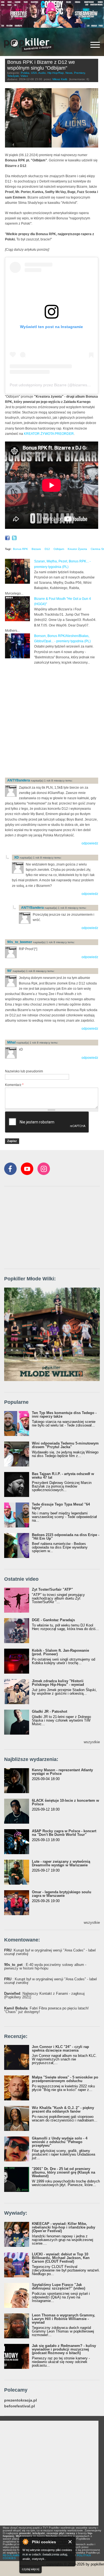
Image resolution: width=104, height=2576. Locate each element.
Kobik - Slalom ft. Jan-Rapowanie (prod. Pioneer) (60, 1652)
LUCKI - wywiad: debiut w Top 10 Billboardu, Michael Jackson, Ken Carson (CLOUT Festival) (61, 2258)
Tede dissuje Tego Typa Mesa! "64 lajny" (61, 1506)
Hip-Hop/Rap (56, 73)
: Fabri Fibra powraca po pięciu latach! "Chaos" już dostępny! (46, 2010)
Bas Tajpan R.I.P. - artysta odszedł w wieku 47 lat (63, 1476)
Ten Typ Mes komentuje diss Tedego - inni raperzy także (64, 1415)
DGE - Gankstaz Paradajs (53, 1620)
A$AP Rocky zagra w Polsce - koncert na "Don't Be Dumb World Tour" (64, 1833)
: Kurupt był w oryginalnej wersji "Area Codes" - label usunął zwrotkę (50, 1952)
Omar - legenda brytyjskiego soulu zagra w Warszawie (62, 1894)
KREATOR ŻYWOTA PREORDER (49, 434)
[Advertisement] (52, 721)
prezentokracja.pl (21, 2400)
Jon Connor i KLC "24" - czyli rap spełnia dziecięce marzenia (60, 2049)
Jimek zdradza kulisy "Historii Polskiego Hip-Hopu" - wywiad (58, 1683)
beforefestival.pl (20, 2406)
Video (24, 76)
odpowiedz (90, 843)
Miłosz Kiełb (60, 79)
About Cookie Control (25, 2542)
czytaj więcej (31, 2569)
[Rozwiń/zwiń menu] (95, 45)
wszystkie (92, 1742)
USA (34, 73)
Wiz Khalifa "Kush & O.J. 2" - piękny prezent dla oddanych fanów (63, 2110)
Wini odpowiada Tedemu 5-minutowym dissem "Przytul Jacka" (65, 1445)
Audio (42, 73)
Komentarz (14, 1085)
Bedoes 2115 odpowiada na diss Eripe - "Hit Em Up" (66, 1537)
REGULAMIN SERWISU (18, 2555)
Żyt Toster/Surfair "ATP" (52, 1589)
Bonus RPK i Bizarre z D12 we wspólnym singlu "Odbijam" (41, 65)
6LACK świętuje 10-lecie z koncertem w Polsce (65, 1802)
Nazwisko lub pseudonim (24, 1071)
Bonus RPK (21, 549)
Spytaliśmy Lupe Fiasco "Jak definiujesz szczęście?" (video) (59, 2286)
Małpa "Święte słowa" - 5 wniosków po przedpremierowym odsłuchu (65, 2079)
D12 (47, 549)
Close (70, 2542)
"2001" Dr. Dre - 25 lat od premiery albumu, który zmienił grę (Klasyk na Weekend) (64, 2172)
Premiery (79, 73)
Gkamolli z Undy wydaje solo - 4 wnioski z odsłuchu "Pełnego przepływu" (60, 2142)
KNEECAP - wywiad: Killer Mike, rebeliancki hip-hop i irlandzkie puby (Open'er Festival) (64, 2227)
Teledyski (13, 76)
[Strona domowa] (29, 45)
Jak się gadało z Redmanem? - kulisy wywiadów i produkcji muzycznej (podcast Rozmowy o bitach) (64, 2349)
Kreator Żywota (77, 549)
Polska (25, 73)
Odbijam (59, 549)
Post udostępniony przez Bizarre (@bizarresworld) (54, 385)
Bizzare (36, 549)
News (69, 73)
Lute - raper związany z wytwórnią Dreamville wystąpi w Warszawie (61, 1863)
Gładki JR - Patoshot (50, 1711)
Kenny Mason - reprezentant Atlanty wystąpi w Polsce (62, 1772)
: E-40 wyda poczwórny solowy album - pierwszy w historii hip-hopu (45, 1966)
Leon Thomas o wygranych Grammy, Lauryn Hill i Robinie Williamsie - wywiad (64, 2319)
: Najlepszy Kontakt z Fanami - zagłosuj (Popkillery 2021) (44, 1995)
